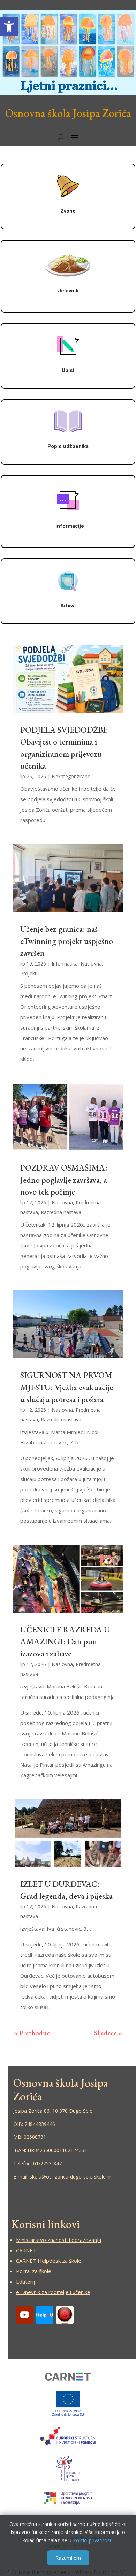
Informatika (65, 964)
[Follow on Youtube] (24, 2315)
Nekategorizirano (71, 776)
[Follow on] (45, 2315)
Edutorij (25, 2282)
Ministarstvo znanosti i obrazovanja (59, 2240)
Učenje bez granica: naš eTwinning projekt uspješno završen (67, 941)
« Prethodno (32, 2033)
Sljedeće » (108, 2033)
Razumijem (68, 2558)
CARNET (26, 2250)
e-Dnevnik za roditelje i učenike (53, 2292)
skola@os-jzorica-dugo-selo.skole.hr (70, 2177)
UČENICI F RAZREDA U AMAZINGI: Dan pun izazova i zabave (65, 1641)
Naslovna (91, 964)
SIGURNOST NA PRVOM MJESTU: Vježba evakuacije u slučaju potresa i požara (67, 1387)
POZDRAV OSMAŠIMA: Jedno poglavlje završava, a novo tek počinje (64, 1180)
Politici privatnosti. (93, 2540)
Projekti (29, 973)
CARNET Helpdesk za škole (49, 2261)
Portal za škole (34, 2271)
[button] (9, 26)
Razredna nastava (61, 1212)
